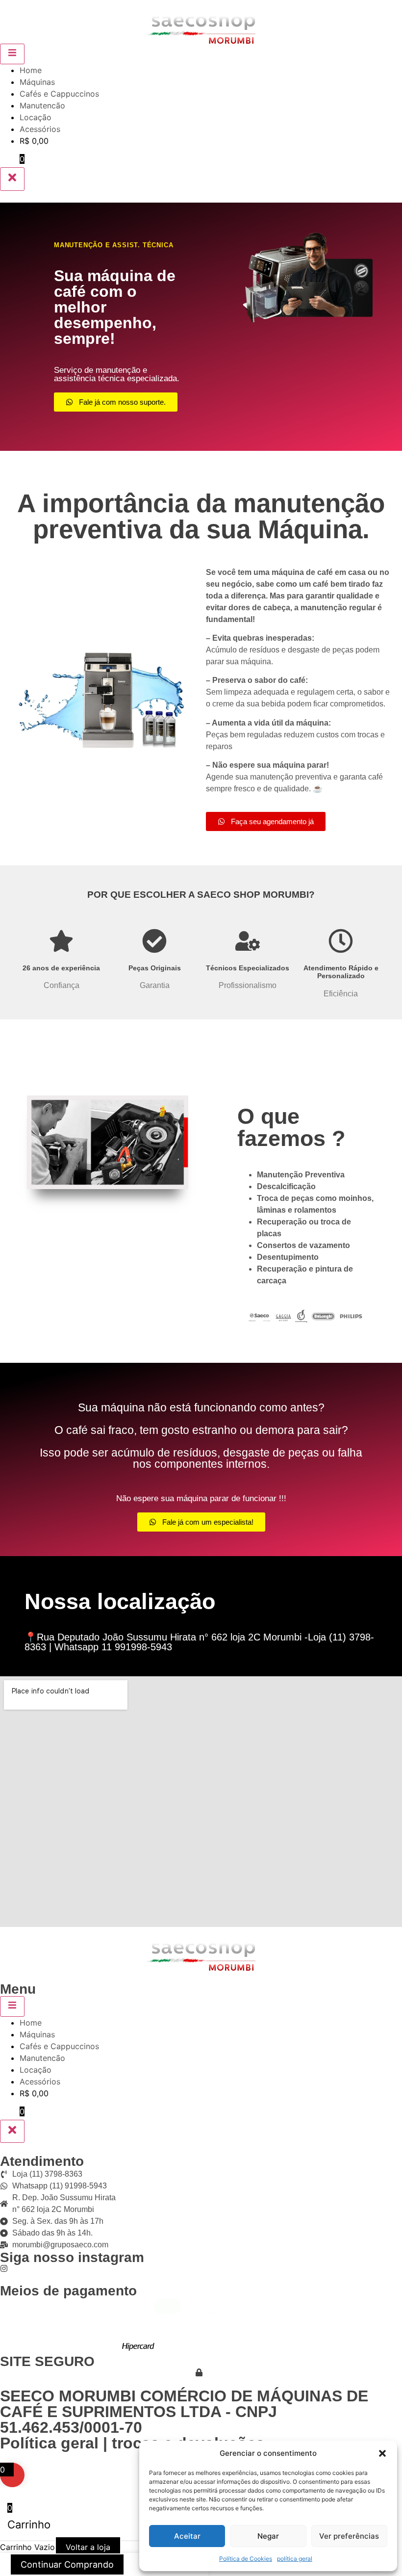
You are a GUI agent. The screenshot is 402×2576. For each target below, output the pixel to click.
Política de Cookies (246, 2559)
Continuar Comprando (67, 2564)
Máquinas (37, 82)
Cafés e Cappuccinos (59, 94)
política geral (295, 2559)
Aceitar (187, 2536)
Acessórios (40, 129)
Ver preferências (349, 2536)
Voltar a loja (88, 2547)
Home (31, 70)
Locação (36, 117)
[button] (382, 2453)
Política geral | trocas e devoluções (132, 2443)
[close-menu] (12, 179)
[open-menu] (12, 54)
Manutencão (42, 105)
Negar (268, 2536)
